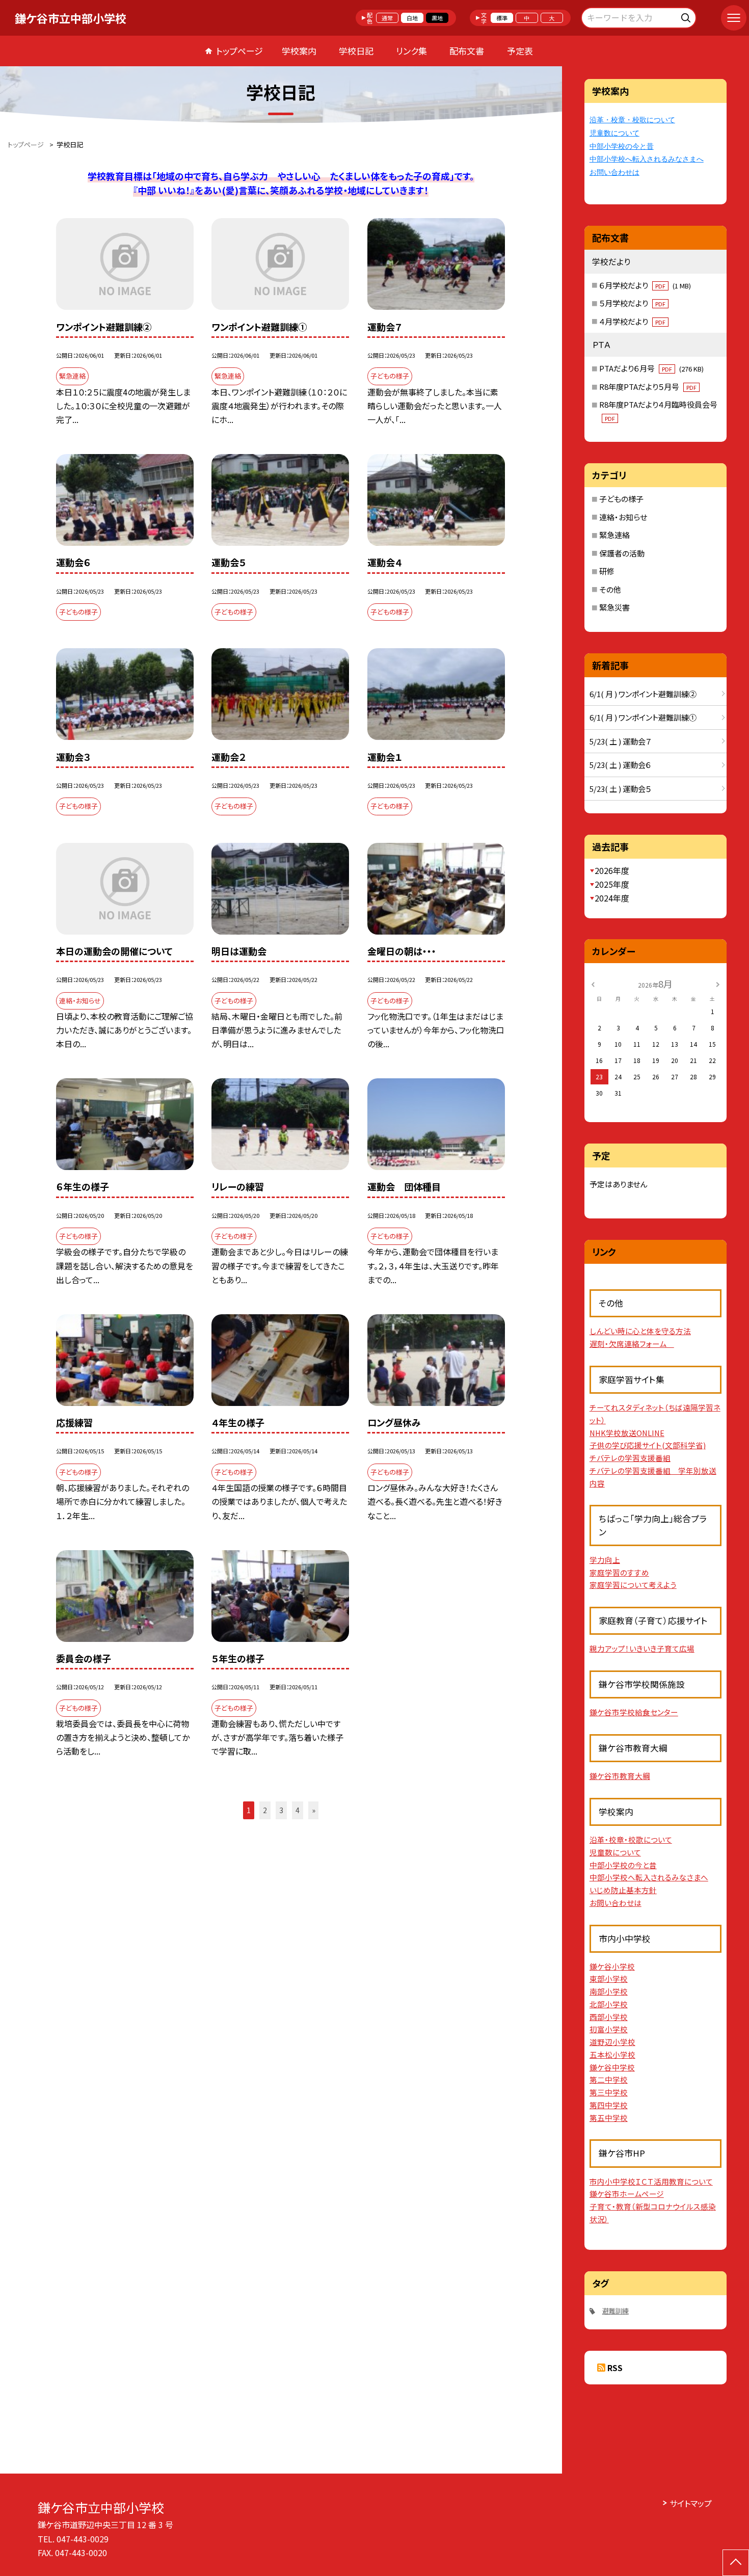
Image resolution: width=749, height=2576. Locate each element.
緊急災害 (614, 607)
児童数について (614, 133)
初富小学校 (609, 2029)
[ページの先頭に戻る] (736, 2563)
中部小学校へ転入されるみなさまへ (647, 159)
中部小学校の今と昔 (622, 146)
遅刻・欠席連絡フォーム (632, 1344)
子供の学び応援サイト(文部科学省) (648, 1445)
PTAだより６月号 (651, 368)
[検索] (687, 16)
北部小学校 (609, 2004)
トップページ (239, 51)
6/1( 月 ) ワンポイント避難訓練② (643, 694)
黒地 (437, 18)
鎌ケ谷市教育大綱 (620, 1776)
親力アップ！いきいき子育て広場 (642, 1648)
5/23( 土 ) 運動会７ (620, 741)
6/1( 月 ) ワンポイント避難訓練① (643, 717)
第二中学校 (609, 2079)
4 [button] (298, 1810)
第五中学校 (609, 2118)
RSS (615, 2368)
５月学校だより (632, 303)
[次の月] (717, 983)
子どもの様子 (621, 499)
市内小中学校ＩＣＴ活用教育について (651, 2181)
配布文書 (467, 51)
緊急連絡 (614, 535)
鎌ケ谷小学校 (612, 1966)
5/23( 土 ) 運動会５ (620, 789)
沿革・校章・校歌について (632, 120)
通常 (387, 18)
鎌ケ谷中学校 (612, 2067)
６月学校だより (645, 285)
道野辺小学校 (612, 2042)
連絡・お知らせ (623, 517)
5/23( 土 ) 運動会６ (620, 765)
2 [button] (265, 1810)
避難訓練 (616, 2311)
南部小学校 (609, 1991)
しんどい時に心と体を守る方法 (640, 1331)
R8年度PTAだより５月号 (648, 387)
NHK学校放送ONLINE (627, 1433)
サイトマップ (691, 2503)
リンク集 (411, 51)
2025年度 (612, 884)
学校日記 (356, 51)
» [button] (314, 1810)
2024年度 (612, 898)
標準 (502, 18)
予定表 (520, 51)
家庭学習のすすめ (619, 1572)
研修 (607, 571)
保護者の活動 (622, 553)
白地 (412, 18)
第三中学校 (609, 2092)
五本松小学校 (612, 2054)
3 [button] (281, 1810)
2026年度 (612, 870)
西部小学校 (609, 2017)
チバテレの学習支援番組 (630, 1458)
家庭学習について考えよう (633, 1585)
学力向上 (605, 1560)
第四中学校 (609, 2105)
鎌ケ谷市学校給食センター (634, 1712)
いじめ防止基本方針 (623, 1890)
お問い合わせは (614, 172)
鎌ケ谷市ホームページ (627, 2194)
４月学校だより (632, 321)
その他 (610, 589)
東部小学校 (609, 1979)
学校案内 (299, 51)
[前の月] (593, 983)
